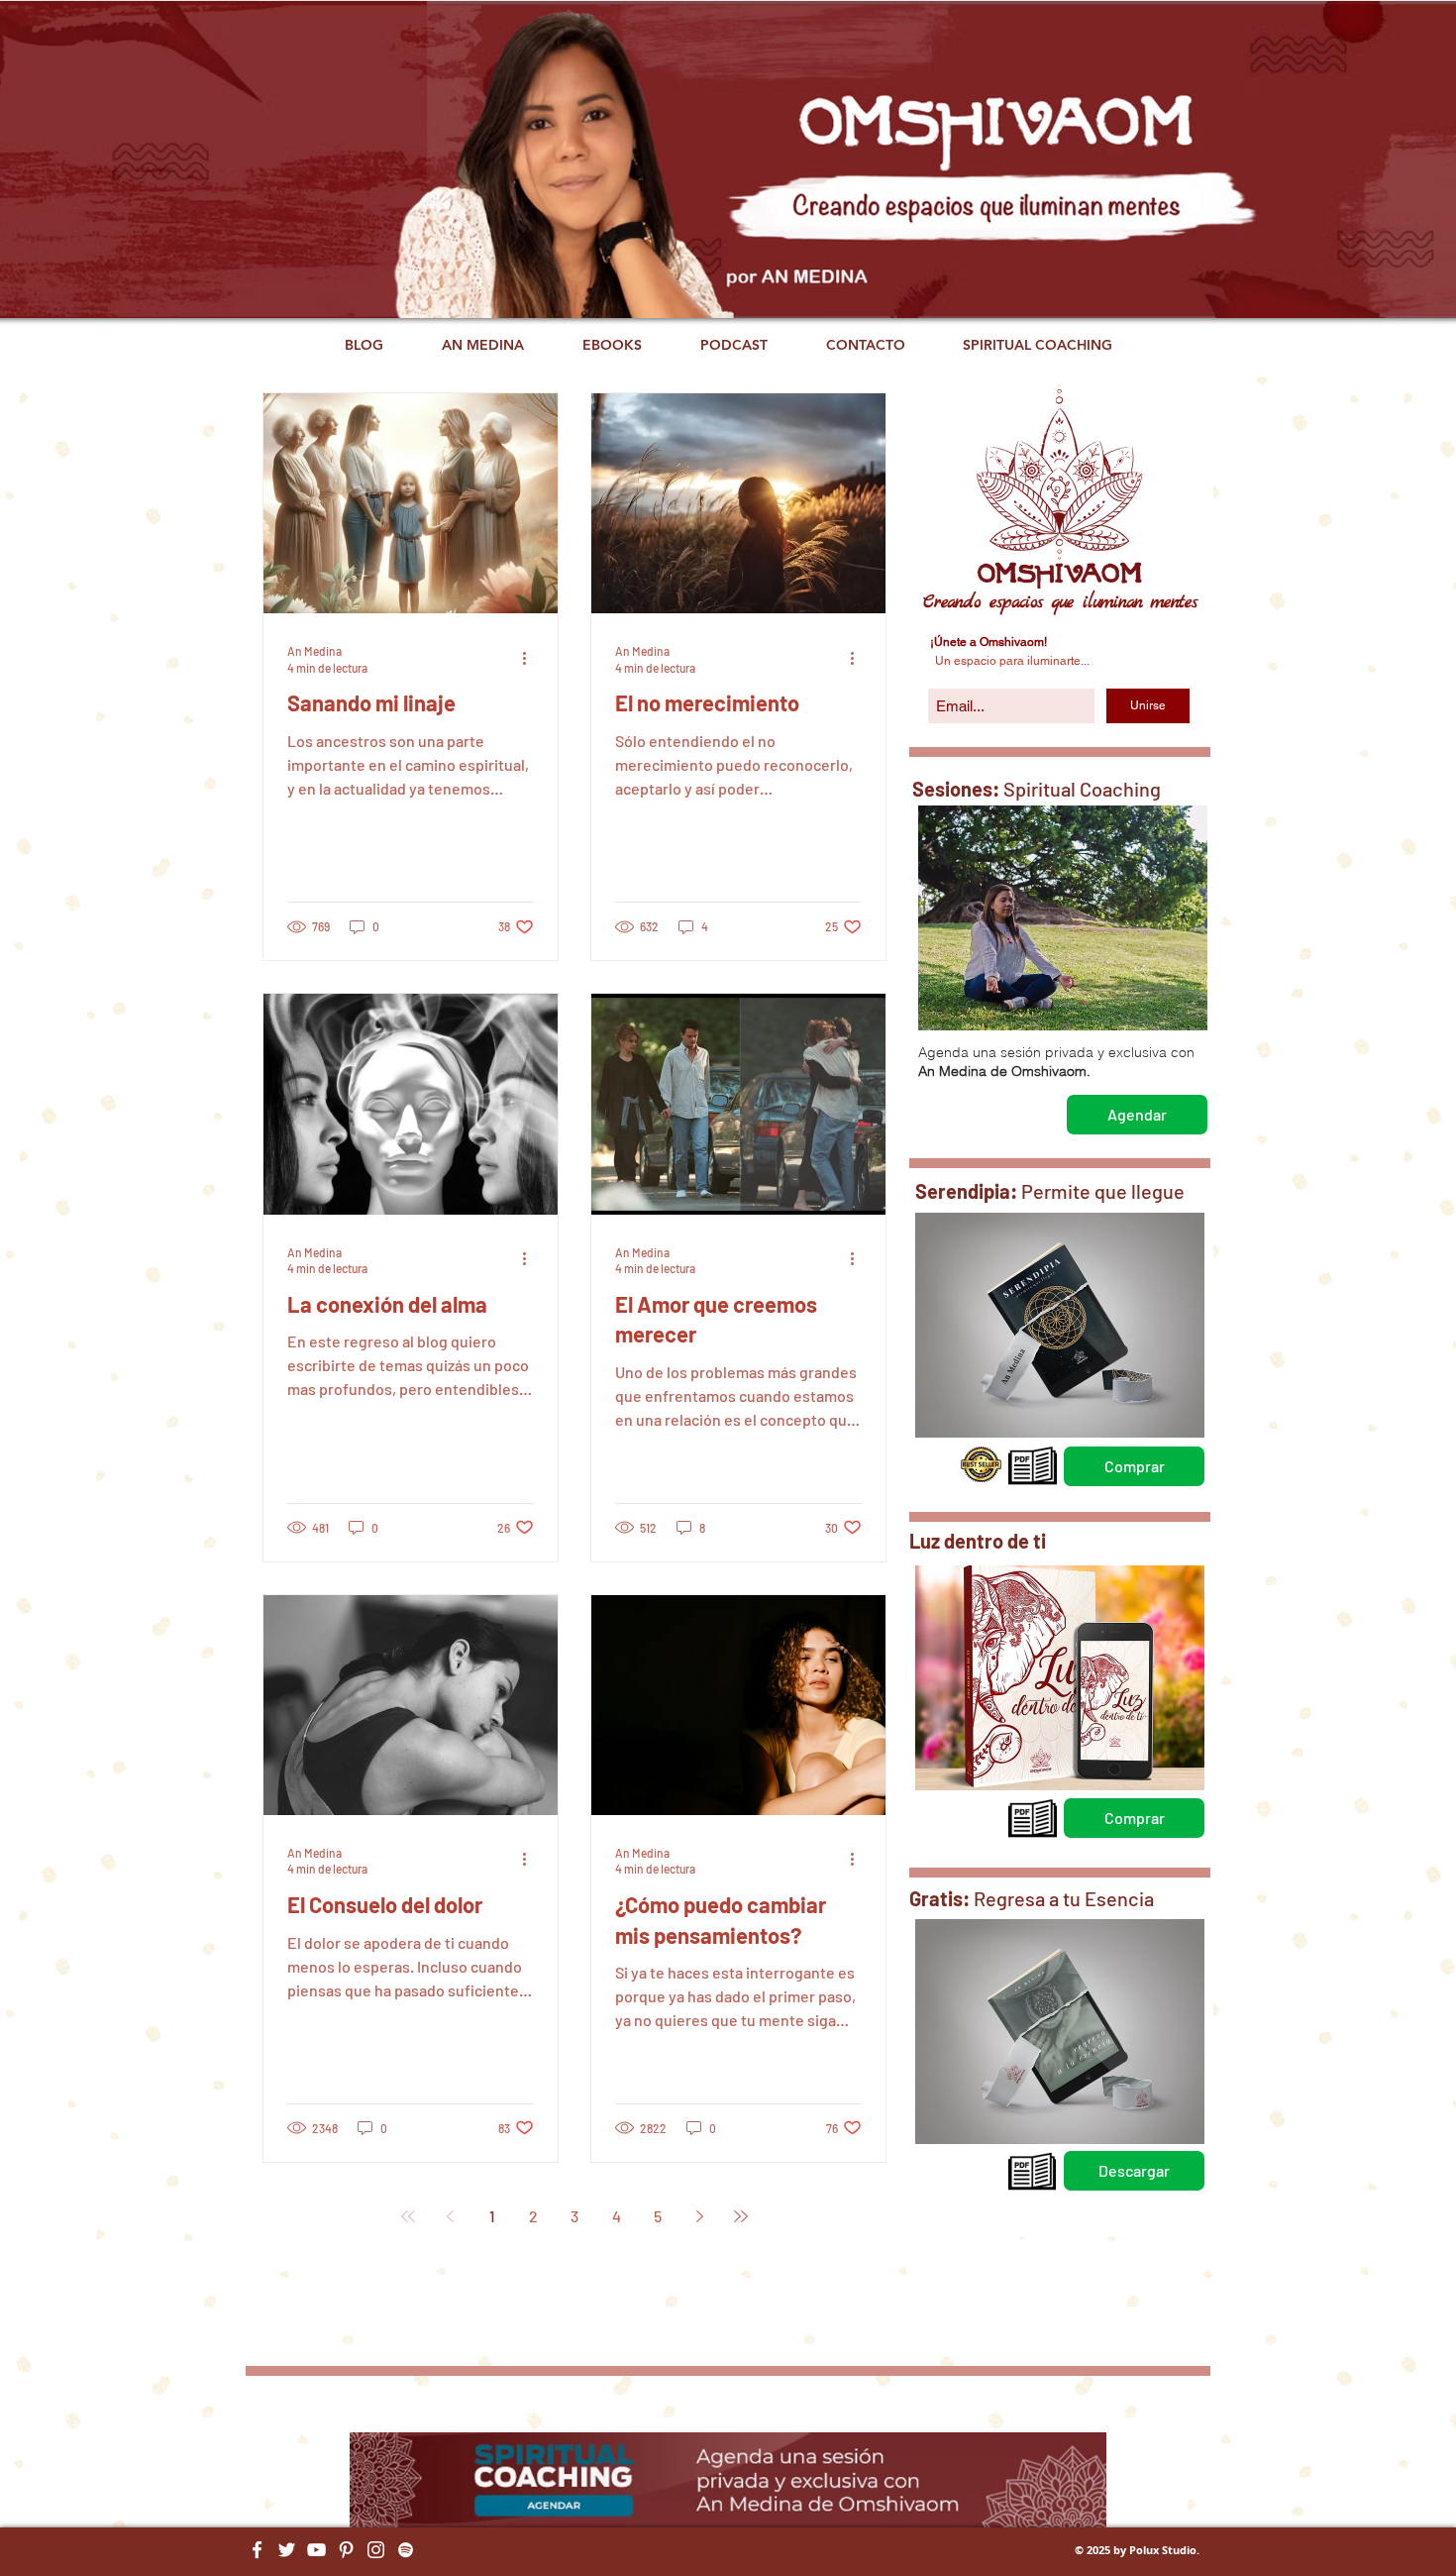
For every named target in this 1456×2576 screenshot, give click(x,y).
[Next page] (699, 2216)
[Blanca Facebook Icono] (257, 2550)
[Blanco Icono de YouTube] (316, 2550)
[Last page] (741, 2216)
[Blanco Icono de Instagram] (376, 2550)
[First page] (408, 2216)
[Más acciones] (531, 658)
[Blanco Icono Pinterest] (346, 2550)
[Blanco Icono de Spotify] (406, 2550)
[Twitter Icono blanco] (287, 2550)
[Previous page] (450, 2216)
